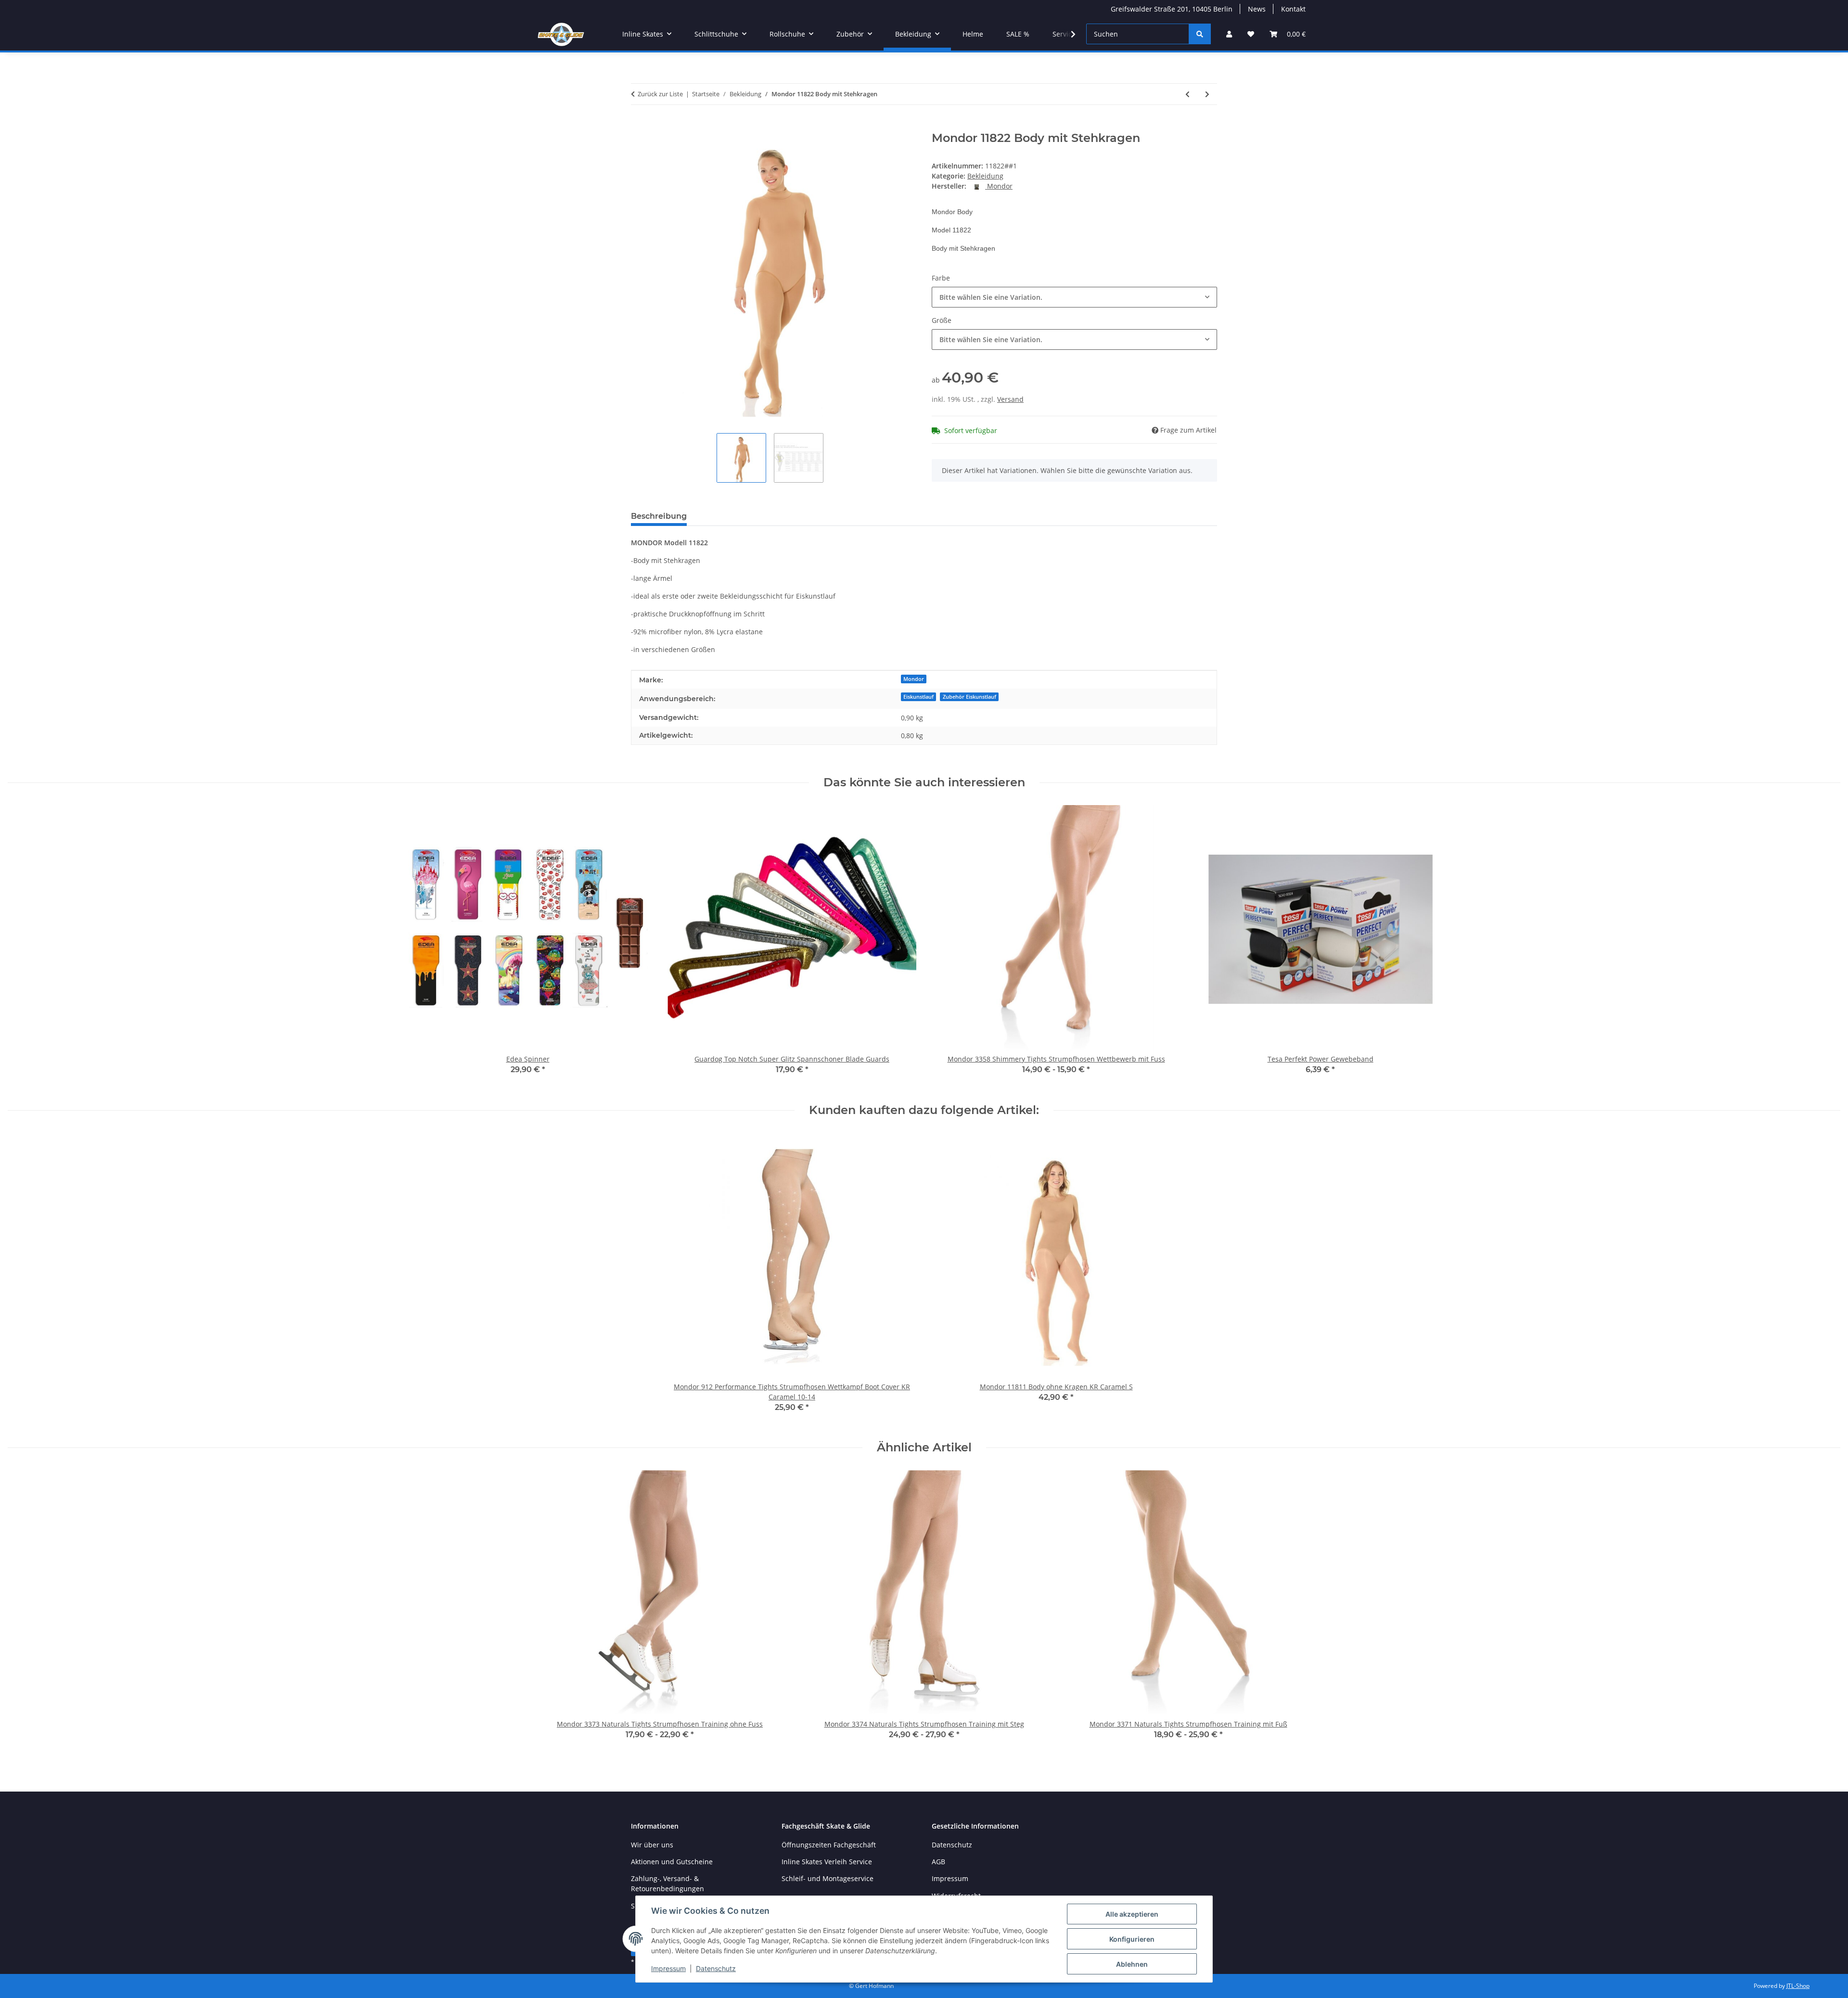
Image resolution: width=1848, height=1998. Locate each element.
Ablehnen (1132, 1964)
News (1257, 9)
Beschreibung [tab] (659, 516)
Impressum (668, 1968)
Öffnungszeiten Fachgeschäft (829, 1845)
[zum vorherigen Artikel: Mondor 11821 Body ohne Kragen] (1187, 94)
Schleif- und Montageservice (828, 1878)
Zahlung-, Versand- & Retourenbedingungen (667, 1883)
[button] (1229, 34)
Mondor (914, 679)
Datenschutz (716, 1968)
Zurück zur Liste (660, 94)
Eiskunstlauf (918, 697)
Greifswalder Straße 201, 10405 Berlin (1172, 9)
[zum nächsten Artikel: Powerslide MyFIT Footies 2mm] (1207, 94)
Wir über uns (652, 1845)
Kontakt (1293, 9)
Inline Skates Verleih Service (827, 1862)
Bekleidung (985, 176)
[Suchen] (1200, 34)
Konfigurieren (1132, 1939)
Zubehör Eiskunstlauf (969, 697)
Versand (1010, 399)
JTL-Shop (1798, 1986)
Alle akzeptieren (1132, 1914)
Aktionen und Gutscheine (672, 1862)
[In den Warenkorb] (639, 126)
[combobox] (1074, 297)
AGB (938, 1862)
